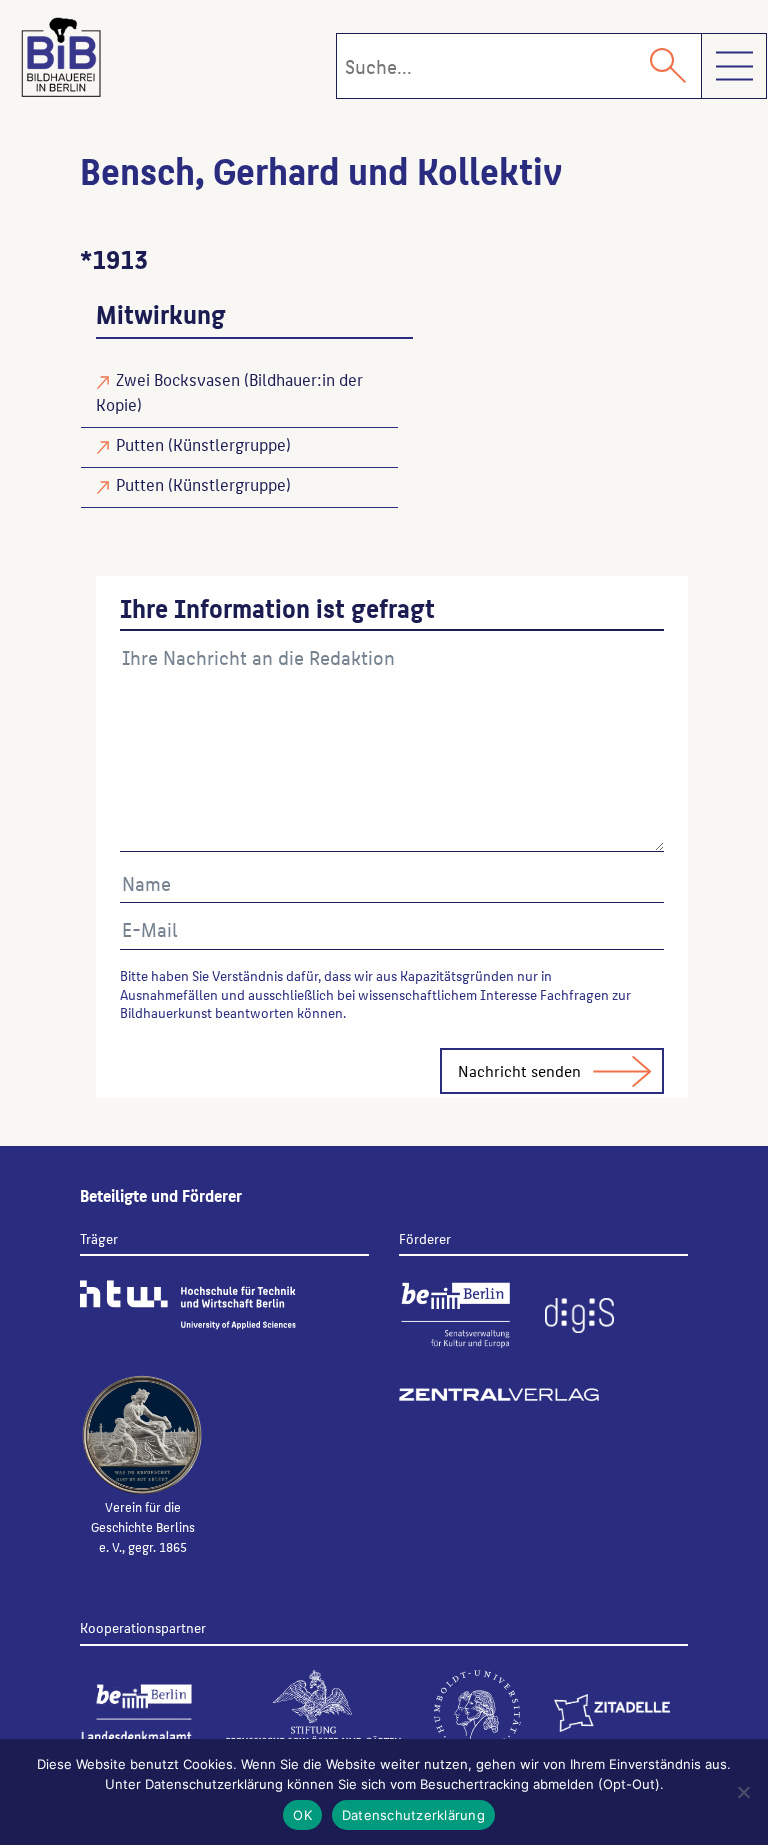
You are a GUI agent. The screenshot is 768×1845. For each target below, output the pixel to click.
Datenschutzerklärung (413, 1815)
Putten (140, 444)
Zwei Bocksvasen (178, 379)
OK (302, 1815)
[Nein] (743, 1792)
